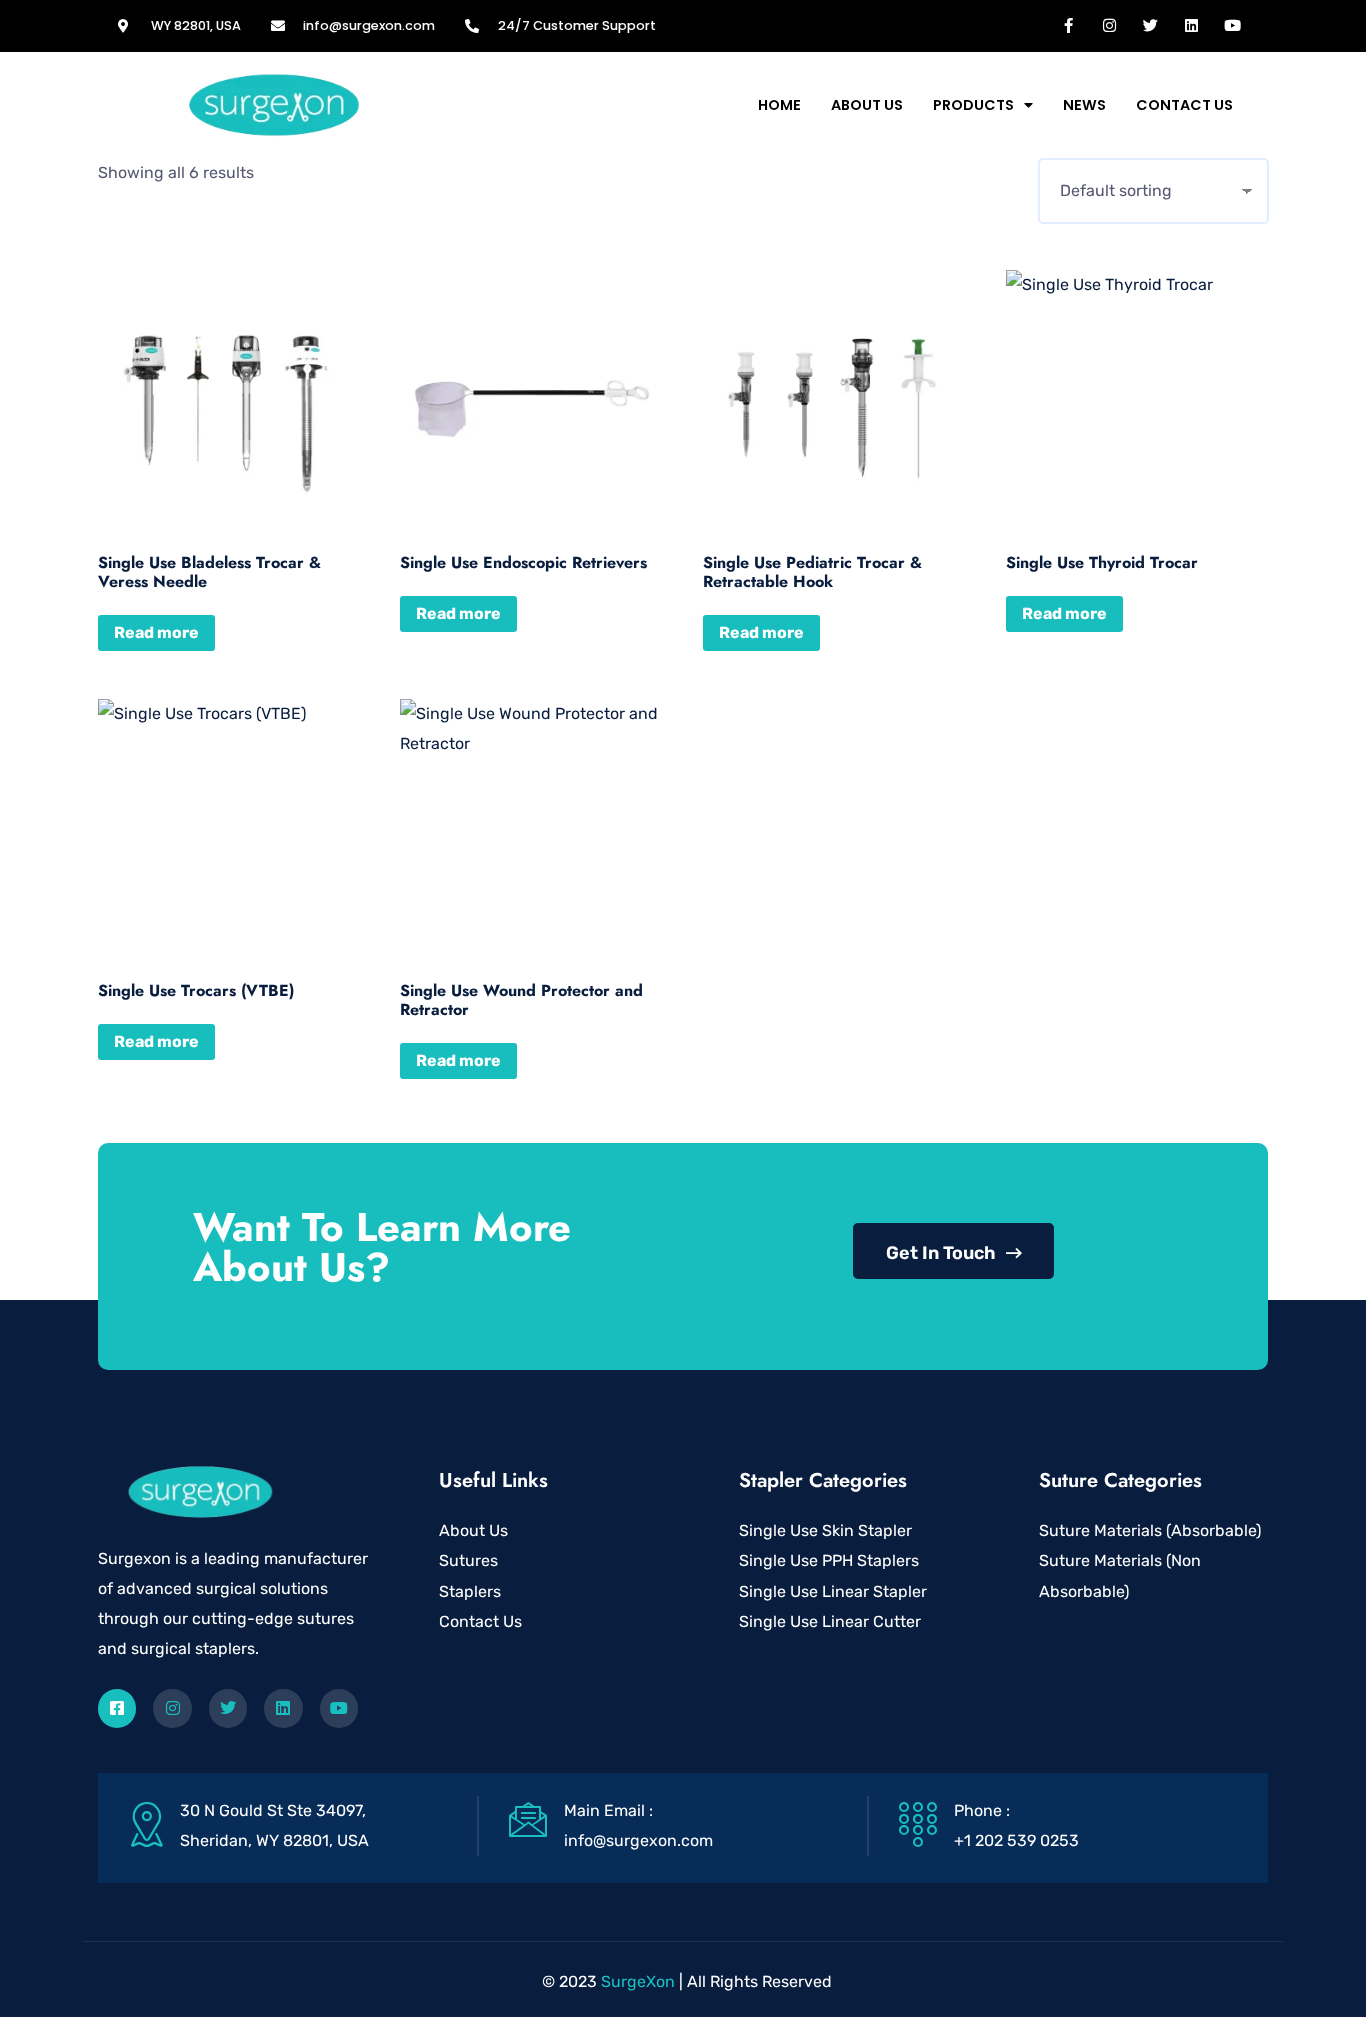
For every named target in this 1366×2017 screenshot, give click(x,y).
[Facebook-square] (117, 1708)
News (1084, 105)
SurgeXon (638, 1981)
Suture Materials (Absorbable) (1150, 1530)
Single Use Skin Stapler (825, 1530)
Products (973, 105)
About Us (867, 105)
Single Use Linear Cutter (830, 1621)
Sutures (468, 1560)
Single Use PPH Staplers (829, 1560)
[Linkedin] (1192, 25)
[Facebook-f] (1069, 25)
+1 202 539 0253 (1016, 1840)
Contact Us (1184, 105)
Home (779, 105)
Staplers (470, 1591)
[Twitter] (1151, 25)
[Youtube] (1233, 25)
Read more (156, 632)
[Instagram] (1110, 25)
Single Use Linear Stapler (833, 1591)
